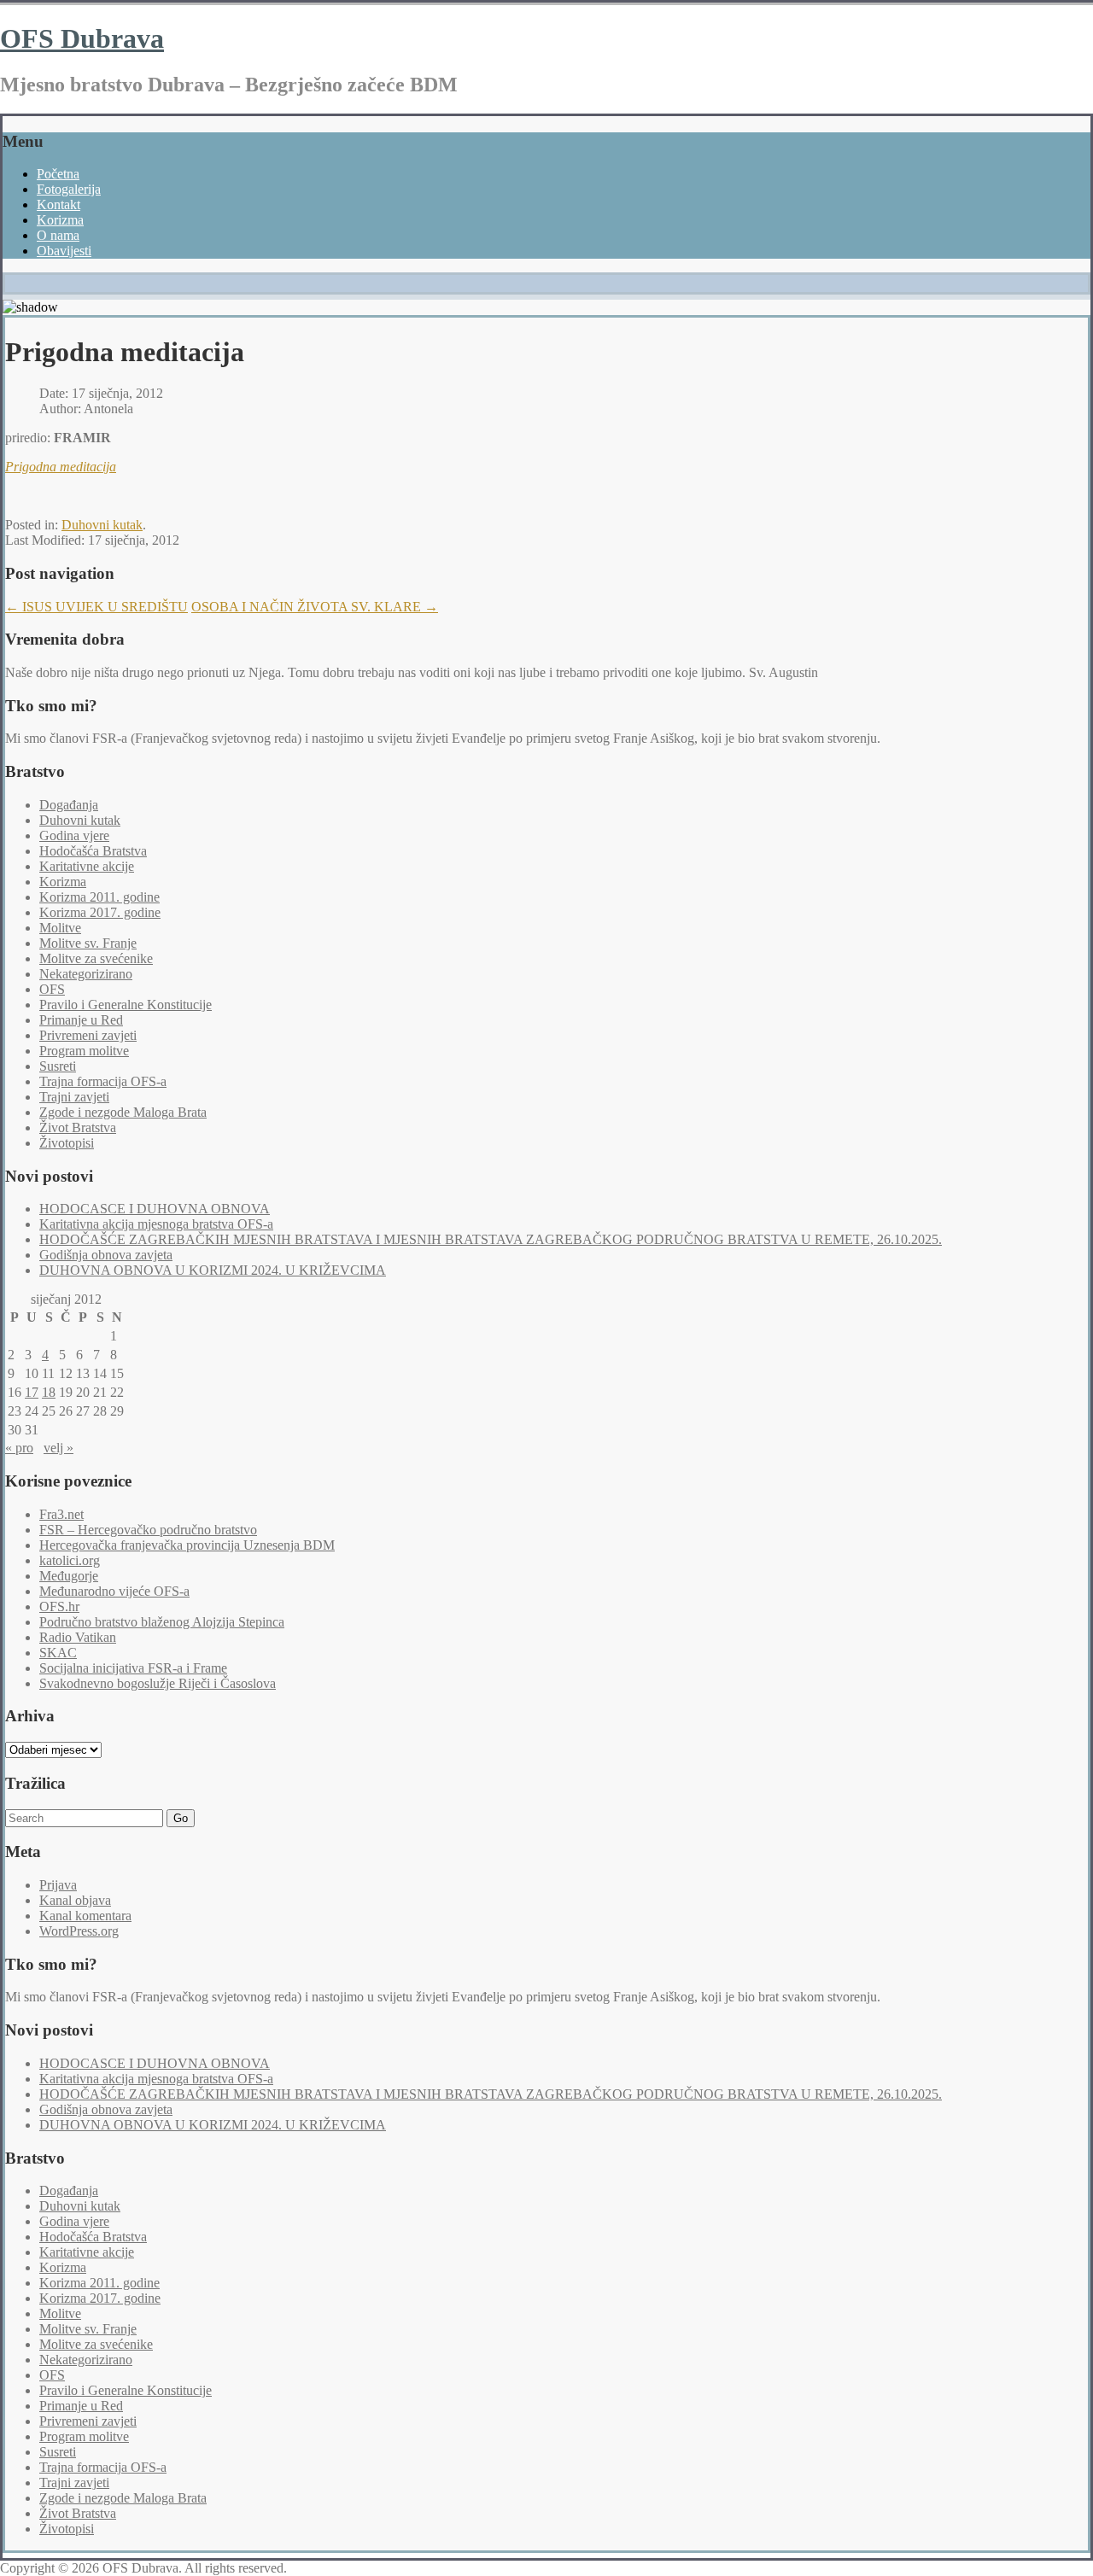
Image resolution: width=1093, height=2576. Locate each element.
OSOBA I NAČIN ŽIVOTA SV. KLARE (315, 607)
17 (32, 1392)
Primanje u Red (81, 1020)
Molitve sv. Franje (88, 943)
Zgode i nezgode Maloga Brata (123, 1112)
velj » (58, 1448)
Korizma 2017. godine (100, 912)
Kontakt (58, 204)
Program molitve (84, 1051)
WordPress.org (79, 1931)
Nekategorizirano (86, 974)
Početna (58, 174)
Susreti (58, 1066)
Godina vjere (74, 835)
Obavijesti (64, 251)
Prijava (58, 1885)
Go (181, 1818)
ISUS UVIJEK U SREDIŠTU (96, 607)
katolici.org (70, 1560)
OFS (52, 989)
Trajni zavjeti (74, 1097)
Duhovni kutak (102, 525)
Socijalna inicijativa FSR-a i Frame (133, 1668)
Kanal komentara (85, 1916)
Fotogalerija (69, 189)
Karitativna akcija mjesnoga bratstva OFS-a (156, 1224)
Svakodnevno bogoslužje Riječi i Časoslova (158, 1683)
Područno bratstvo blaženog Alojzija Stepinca (162, 1622)
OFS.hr (59, 1606)
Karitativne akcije (87, 866)
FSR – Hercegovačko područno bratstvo (148, 1530)
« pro (19, 1448)
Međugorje (69, 1576)
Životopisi (67, 1143)
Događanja (69, 805)
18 (49, 1392)
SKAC (58, 1653)
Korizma (60, 220)
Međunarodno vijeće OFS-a (114, 1591)
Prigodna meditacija (61, 467)
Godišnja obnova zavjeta (106, 1255)
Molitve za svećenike (96, 958)
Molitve (60, 928)
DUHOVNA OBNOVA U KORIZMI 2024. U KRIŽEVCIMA (213, 1270)
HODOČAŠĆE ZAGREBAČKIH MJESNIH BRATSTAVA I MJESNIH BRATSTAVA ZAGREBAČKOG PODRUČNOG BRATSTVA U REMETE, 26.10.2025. (491, 1239)
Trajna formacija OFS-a (103, 1081)
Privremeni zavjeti (88, 1035)
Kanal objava (75, 1900)
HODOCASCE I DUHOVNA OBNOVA (155, 1209)
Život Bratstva (78, 1127)
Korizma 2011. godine (99, 897)
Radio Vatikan (78, 1637)
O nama (58, 235)
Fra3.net (61, 1514)
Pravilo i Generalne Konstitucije (126, 1005)
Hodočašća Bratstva (93, 851)
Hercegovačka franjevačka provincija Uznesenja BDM (187, 1545)
